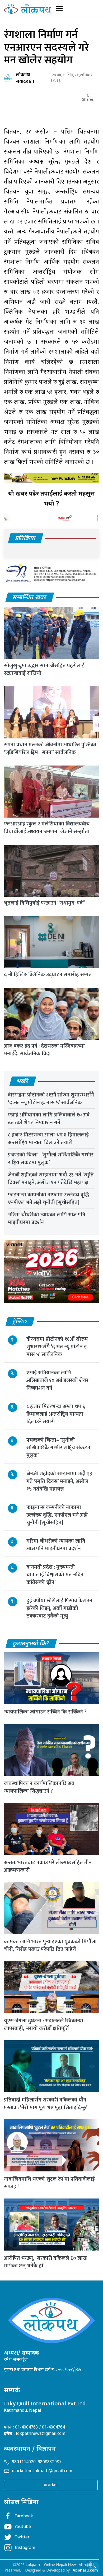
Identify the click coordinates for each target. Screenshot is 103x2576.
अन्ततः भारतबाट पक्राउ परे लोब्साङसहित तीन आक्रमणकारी (48, 1866)
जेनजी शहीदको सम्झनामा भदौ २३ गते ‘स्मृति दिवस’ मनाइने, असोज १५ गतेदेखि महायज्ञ (51, 1179)
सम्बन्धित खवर (30, 598)
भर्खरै (23, 1082)
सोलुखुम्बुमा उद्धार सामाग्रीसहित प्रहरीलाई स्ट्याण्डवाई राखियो (44, 669)
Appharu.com (85, 2571)
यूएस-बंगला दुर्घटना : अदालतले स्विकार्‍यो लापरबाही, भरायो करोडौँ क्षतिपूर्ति (44, 2025)
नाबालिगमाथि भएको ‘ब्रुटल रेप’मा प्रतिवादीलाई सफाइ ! (49, 2183)
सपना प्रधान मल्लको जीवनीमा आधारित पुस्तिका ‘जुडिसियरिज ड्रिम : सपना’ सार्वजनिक (50, 749)
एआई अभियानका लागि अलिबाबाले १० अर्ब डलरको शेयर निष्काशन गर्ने (49, 1119)
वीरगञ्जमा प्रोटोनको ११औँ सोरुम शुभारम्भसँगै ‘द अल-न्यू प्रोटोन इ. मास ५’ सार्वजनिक (51, 1099)
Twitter (22, 2537)
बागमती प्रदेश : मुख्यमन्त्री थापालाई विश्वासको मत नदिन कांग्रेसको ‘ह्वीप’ (55, 1575)
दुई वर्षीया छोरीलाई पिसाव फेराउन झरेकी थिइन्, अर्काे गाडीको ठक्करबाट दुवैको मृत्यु (59, 1608)
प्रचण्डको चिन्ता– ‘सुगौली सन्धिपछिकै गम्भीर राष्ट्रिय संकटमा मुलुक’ (51, 1159)
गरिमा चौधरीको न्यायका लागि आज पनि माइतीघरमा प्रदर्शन (47, 1219)
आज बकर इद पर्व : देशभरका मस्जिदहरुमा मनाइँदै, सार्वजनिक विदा (44, 1050)
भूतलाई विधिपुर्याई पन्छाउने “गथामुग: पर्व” (45, 903)
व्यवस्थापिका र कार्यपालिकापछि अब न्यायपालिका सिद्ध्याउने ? (39, 1787)
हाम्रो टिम (51, 2485)
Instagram (25, 2548)
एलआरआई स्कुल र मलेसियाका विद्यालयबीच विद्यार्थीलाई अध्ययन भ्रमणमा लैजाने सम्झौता (47, 828)
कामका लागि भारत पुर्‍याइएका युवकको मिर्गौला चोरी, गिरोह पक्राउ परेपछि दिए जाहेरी (50, 1945)
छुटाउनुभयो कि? (31, 1644)
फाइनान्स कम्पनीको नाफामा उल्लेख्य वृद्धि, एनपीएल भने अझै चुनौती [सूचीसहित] (49, 1199)
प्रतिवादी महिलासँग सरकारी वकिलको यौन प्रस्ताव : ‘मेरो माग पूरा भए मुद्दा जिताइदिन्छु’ (46, 2104)
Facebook (24, 2516)
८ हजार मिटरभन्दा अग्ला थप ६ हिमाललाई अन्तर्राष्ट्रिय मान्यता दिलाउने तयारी (48, 1139)
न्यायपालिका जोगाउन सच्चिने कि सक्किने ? (45, 1712)
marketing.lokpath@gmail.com (42, 2471)
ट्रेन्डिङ (20, 1322)
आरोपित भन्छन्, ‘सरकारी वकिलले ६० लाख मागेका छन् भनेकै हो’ (45, 2262)
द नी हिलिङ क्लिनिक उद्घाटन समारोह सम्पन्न (48, 975)
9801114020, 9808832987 (37, 2462)
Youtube (23, 2527)
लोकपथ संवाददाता (25, 78)
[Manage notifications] (91, 2564)
